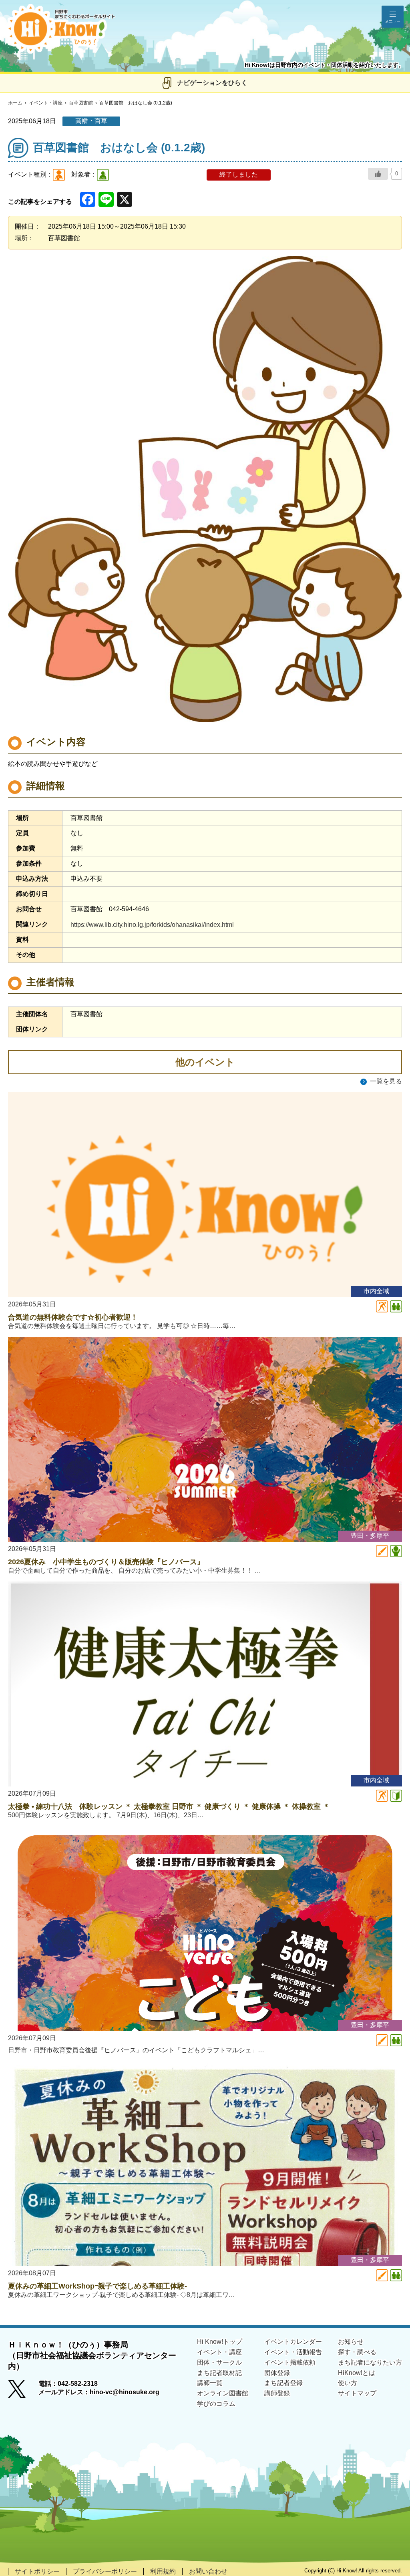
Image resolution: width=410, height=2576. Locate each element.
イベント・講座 (46, 103)
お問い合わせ (208, 2571)
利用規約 (163, 2571)
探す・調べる (357, 2352)
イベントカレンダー (293, 2342)
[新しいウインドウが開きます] (23, 2391)
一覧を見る (386, 1081)
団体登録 (277, 2373)
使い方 (348, 2383)
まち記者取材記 (219, 2373)
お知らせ (351, 2342)
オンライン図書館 (223, 2393)
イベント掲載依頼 (290, 2362)
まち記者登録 (283, 2383)
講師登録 (277, 2393)
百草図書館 (81, 103)
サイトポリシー (37, 2571)
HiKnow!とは (357, 2373)
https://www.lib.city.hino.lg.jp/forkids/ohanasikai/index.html (152, 925)
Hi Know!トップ (220, 2342)
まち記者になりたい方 (370, 2362)
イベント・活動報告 (293, 2352)
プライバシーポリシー (105, 2571)
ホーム (15, 103)
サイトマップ (357, 2393)
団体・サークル (219, 2362)
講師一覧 (210, 2383)
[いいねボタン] (378, 174)
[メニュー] (393, 17)
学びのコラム (216, 2404)
